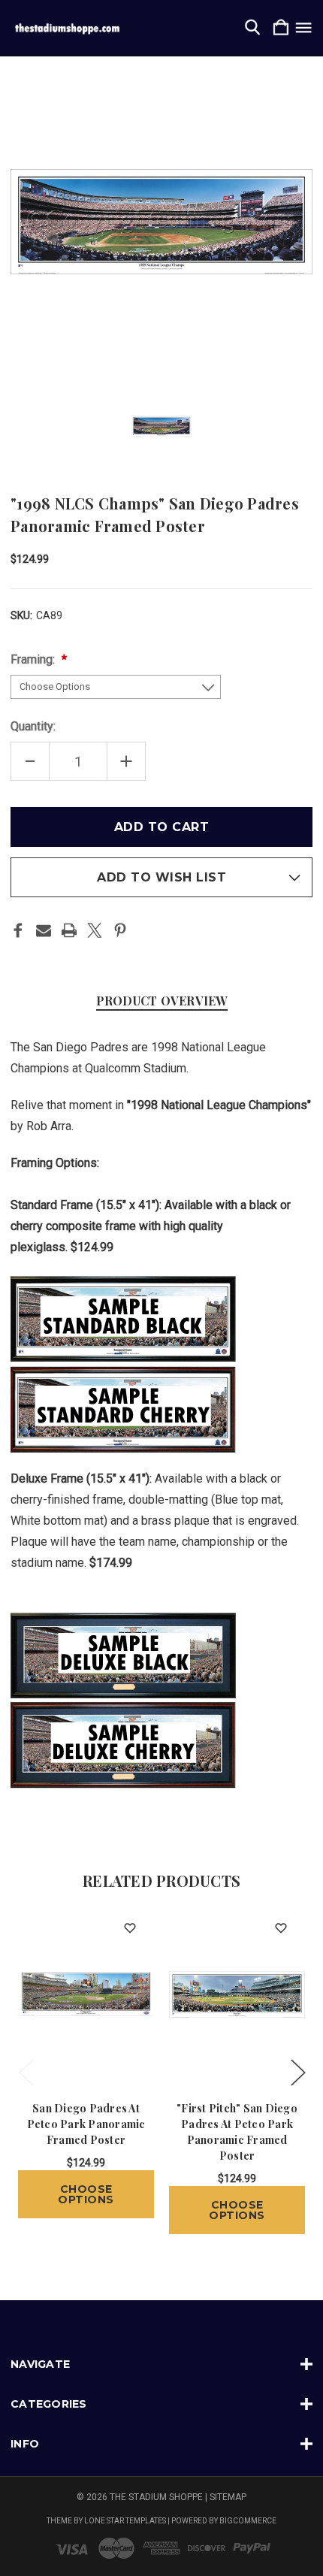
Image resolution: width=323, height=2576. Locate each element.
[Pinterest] (120, 930)
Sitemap (228, 2497)
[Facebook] (18, 930)
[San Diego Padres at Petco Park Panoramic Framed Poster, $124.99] (86, 1994)
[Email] (44, 930)
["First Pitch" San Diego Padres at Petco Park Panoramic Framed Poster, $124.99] (237, 1994)
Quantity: (33, 726)
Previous (26, 2071)
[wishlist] (130, 1928)
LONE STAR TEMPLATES (125, 2521)
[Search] (252, 28)
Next (297, 2071)
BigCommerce (248, 2521)
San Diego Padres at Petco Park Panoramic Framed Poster (86, 2124)
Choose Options (86, 2194)
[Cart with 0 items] (281, 28)
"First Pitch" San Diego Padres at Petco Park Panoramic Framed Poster (237, 2132)
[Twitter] (95, 930)
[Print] (69, 930)
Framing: (34, 659)
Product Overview (162, 1001)
